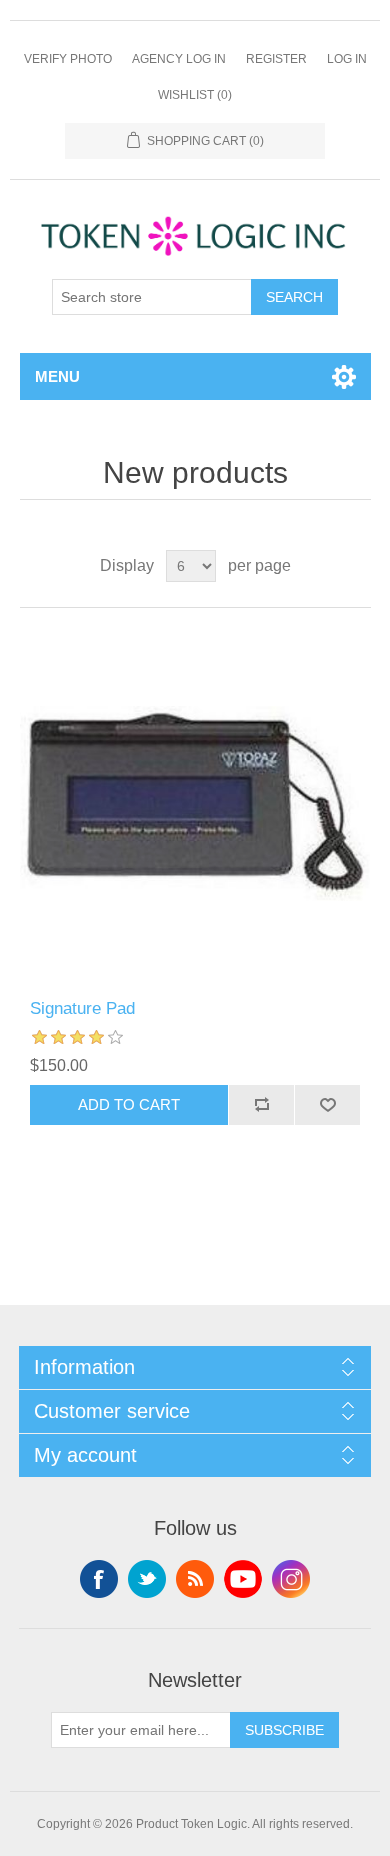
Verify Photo (68, 59)
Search (294, 297)
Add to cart (129, 1104)
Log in (347, 59)
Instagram (291, 1579)
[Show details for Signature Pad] (195, 803)
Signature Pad (82, 1008)
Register (276, 59)
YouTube (243, 1579)
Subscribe (284, 1730)
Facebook (99, 1579)
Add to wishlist (327, 1105)
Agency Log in (179, 59)
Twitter (147, 1579)
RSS (195, 1579)
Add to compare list (261, 1105)
